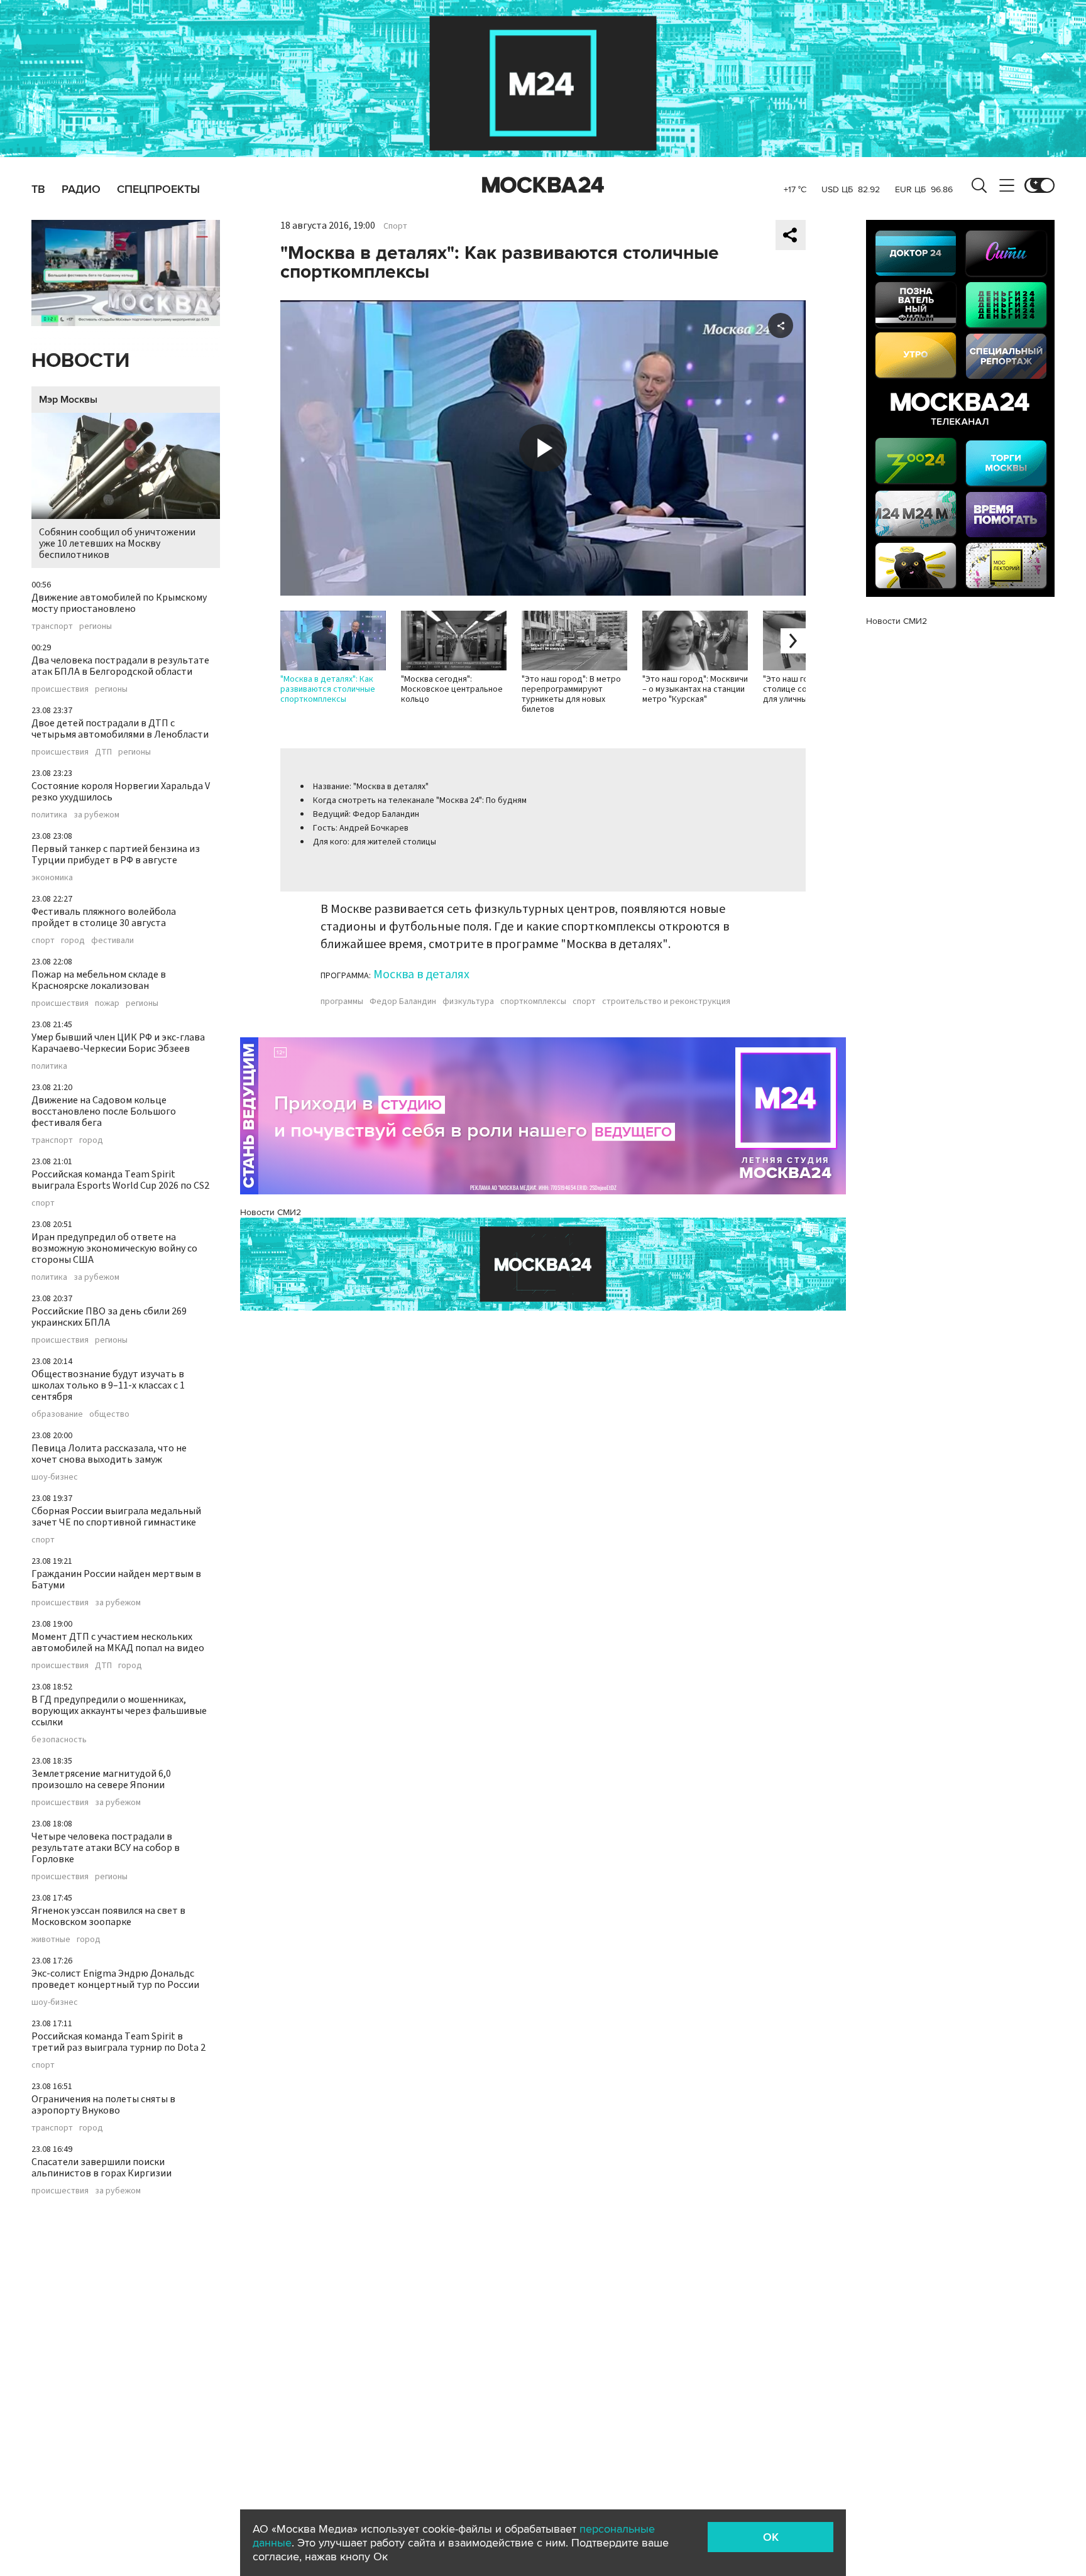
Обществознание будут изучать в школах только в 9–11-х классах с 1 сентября (108, 1385)
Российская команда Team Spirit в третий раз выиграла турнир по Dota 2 (118, 2042)
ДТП (103, 752)
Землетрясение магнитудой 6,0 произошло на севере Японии (101, 1779)
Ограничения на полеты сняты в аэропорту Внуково (103, 2105)
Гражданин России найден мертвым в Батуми (116, 1580)
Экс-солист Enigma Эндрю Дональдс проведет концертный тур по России (115, 1979)
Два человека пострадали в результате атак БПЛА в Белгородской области (120, 666)
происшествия (60, 689)
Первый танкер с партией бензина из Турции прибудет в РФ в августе (116, 854)
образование (57, 1414)
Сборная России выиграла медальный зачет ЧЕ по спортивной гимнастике (116, 1517)
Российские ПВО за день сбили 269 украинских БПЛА (109, 1317)
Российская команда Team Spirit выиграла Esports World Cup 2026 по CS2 (120, 1180)
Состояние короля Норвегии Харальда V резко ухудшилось (121, 792)
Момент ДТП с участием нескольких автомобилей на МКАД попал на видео (118, 1642)
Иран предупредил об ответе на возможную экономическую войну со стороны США (114, 1248)
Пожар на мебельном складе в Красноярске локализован (99, 980)
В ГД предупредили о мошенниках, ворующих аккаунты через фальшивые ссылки (119, 1711)
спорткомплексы (533, 1001)
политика (49, 815)
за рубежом (96, 815)
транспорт (52, 626)
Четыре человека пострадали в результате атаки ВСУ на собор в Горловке (106, 1848)
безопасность (59, 1740)
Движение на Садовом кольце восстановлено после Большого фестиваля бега (104, 1111)
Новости (80, 361)
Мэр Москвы (68, 400)
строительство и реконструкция (666, 1001)
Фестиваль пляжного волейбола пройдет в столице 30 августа (104, 917)
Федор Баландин (403, 1001)
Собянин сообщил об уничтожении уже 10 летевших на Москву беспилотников (117, 543)
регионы (96, 626)
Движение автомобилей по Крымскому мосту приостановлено (119, 603)
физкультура (468, 1001)
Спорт (395, 226)
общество (109, 1414)
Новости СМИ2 (271, 1212)
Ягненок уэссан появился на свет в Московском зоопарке (108, 1916)
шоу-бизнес (55, 1477)
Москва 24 (543, 185)
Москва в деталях (421, 974)
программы (342, 1001)
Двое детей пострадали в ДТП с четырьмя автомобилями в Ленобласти (120, 729)
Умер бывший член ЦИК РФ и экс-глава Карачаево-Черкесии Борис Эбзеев (118, 1043)
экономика (52, 878)
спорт (43, 941)
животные (51, 1940)
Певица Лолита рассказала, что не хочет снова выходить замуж (109, 1454)
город (73, 941)
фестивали (112, 941)
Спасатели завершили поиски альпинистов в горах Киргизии (101, 2168)
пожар (107, 1003)
